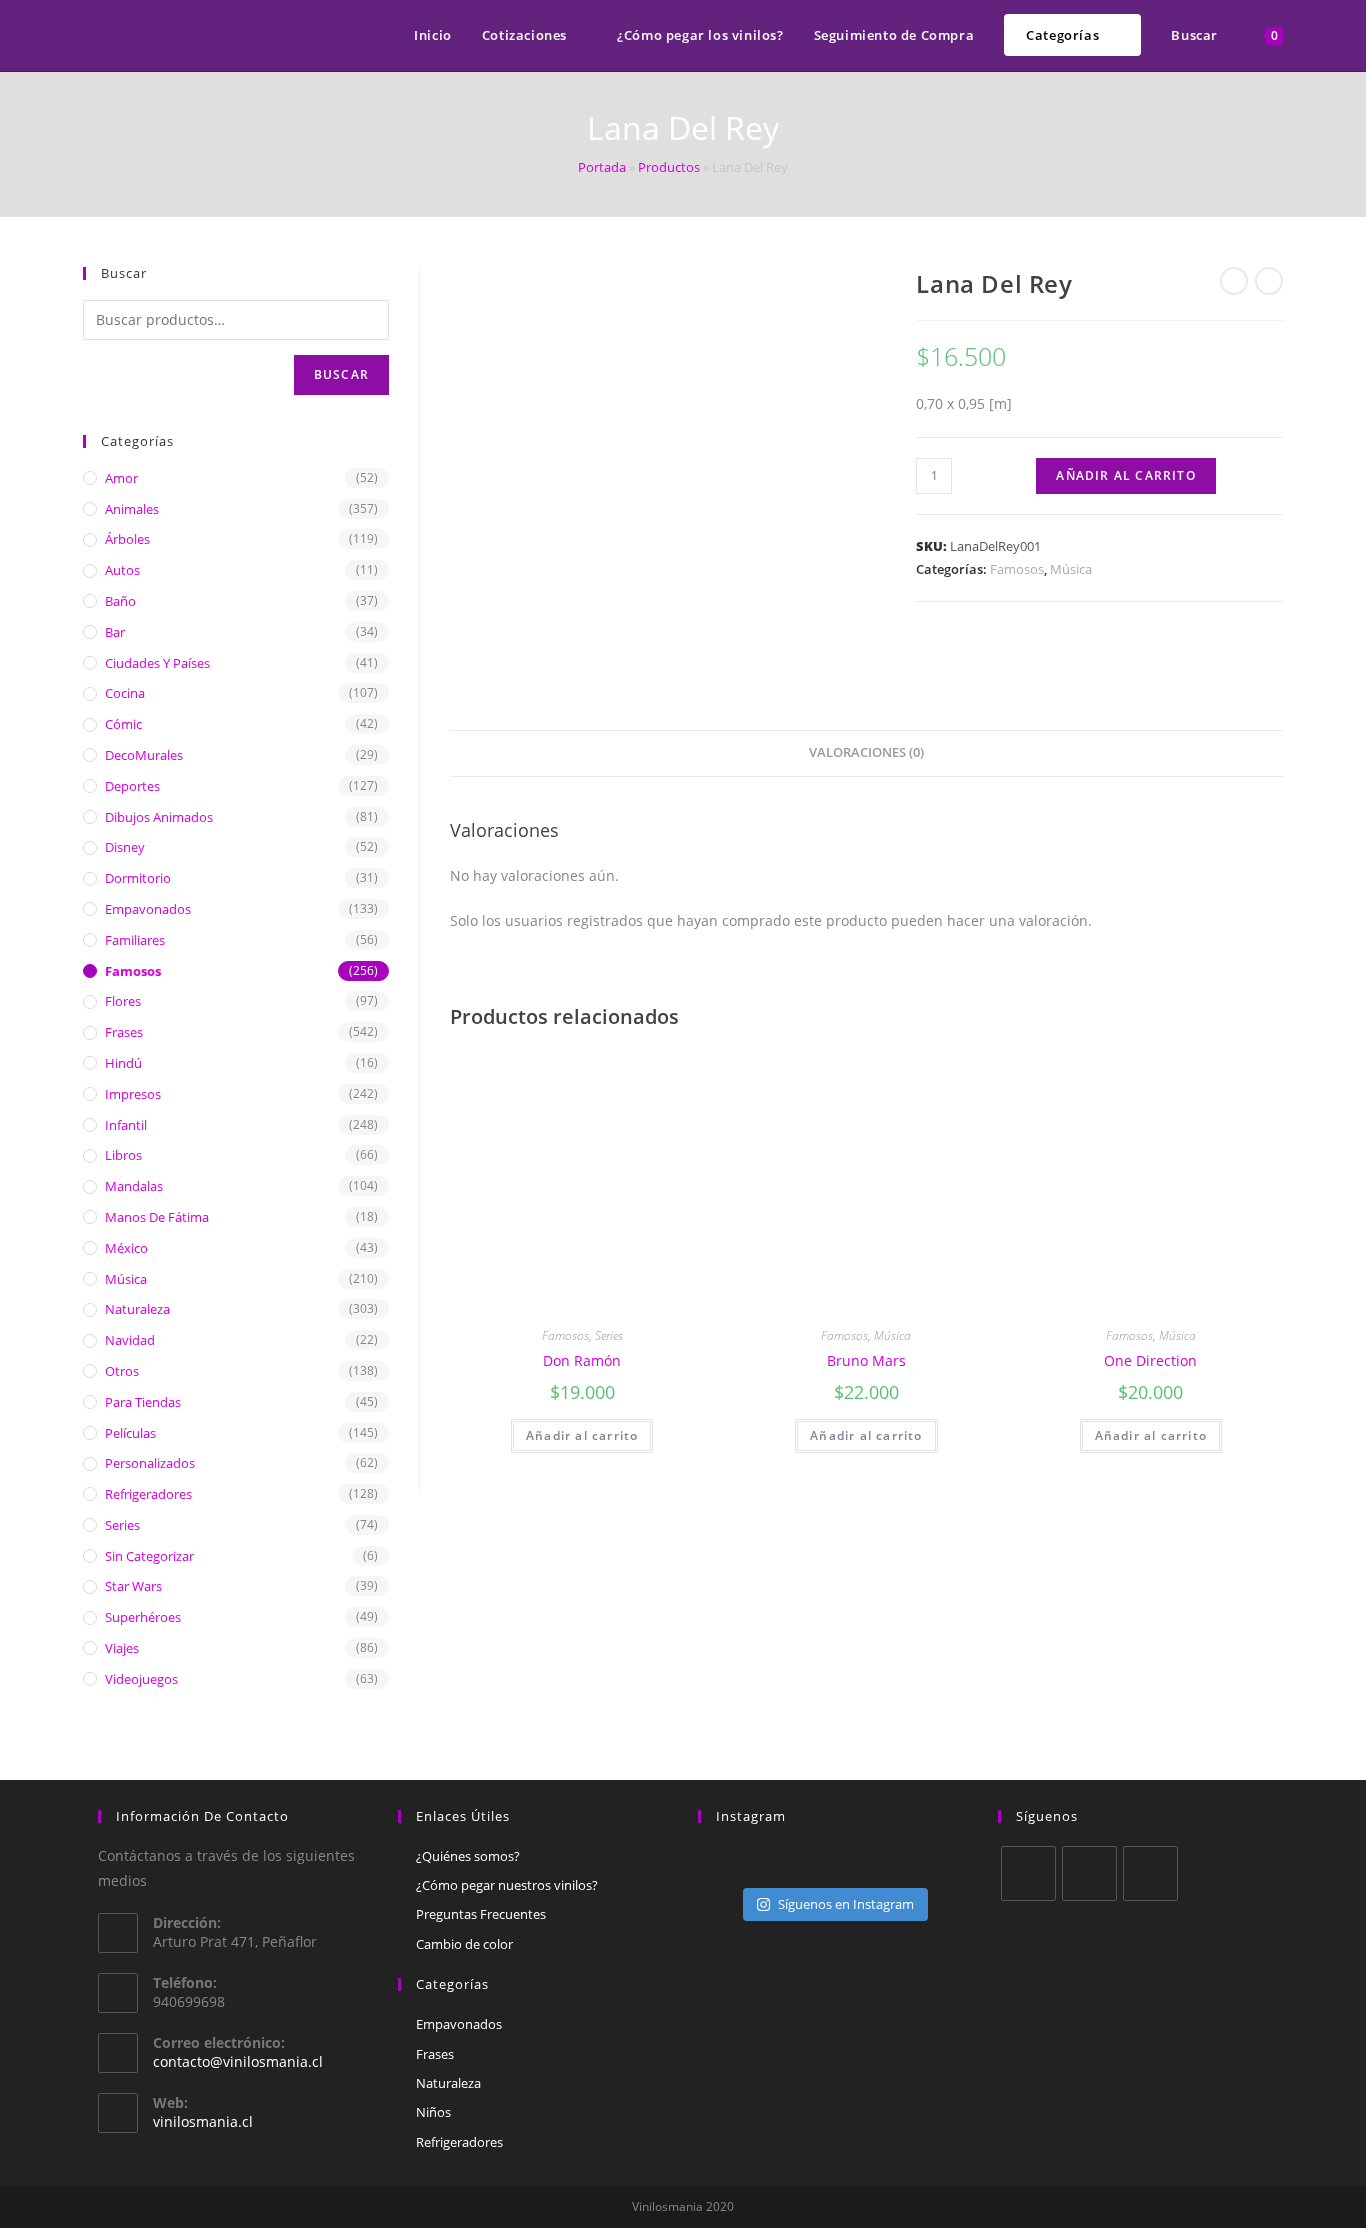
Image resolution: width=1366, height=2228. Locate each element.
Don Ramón (582, 1360)
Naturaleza (137, 1309)
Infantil (126, 1125)
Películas (130, 1433)
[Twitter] (1028, 1873)
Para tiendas (143, 1402)
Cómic (123, 724)
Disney (125, 847)
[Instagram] (1150, 1873)
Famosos (1017, 569)
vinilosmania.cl (203, 2121)
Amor (121, 478)
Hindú (123, 1063)
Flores (123, 1001)
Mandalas (134, 1186)
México (126, 1248)
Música (1071, 569)
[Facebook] (1089, 1873)
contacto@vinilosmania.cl (238, 2061)
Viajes (122, 1648)
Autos (122, 570)
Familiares (135, 940)
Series (609, 1335)
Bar (115, 632)
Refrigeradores (148, 1494)
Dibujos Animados (159, 817)
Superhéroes (143, 1617)
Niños (433, 2112)
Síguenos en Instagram (846, 1904)
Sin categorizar (149, 1556)
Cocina (125, 693)
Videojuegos (141, 1679)
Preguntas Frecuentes (481, 1914)
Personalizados (150, 1463)
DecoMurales (144, 755)
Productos (669, 167)
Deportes (132, 786)
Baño (120, 601)
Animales (132, 509)
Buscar (341, 374)
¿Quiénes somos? (468, 1856)
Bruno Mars (866, 1360)
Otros (122, 1371)
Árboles (127, 539)
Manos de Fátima (157, 1217)
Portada (602, 167)
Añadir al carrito (1125, 475)
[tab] (866, 753)
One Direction (1150, 1360)
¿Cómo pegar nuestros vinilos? (507, 1885)
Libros (123, 1155)
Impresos (133, 1094)
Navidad (130, 1340)
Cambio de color (464, 1944)
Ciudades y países (157, 663)
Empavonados (148, 909)
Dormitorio (138, 878)
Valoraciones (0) (866, 752)
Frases (124, 1032)
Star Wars (133, 1586)
